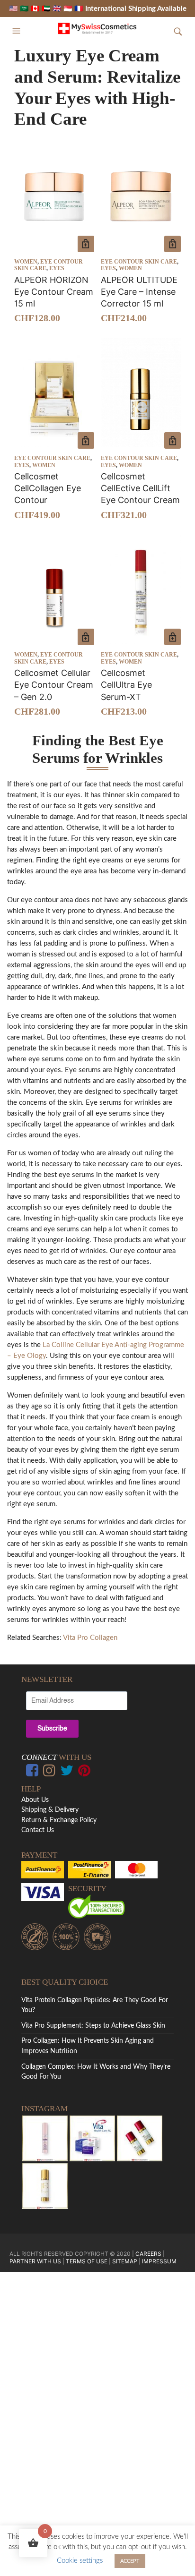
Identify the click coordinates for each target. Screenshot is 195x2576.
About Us (35, 1800)
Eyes (57, 268)
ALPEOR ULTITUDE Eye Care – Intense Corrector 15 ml (139, 292)
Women (26, 262)
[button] (18, 31)
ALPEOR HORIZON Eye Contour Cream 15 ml (54, 292)
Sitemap (125, 2261)
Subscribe (52, 1729)
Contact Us (38, 1830)
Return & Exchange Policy (59, 1820)
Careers (148, 2254)
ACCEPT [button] (130, 2561)
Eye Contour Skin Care (139, 262)
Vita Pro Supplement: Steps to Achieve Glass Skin (93, 2026)
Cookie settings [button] (80, 2561)
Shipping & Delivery (50, 1810)
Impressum (159, 2261)
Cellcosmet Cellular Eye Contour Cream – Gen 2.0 (54, 685)
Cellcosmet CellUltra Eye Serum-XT (126, 685)
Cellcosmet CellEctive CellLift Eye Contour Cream (140, 488)
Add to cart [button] (86, 244)
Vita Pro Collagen (90, 1638)
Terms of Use (87, 2261)
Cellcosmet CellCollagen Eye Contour (48, 488)
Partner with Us (36, 2261)
